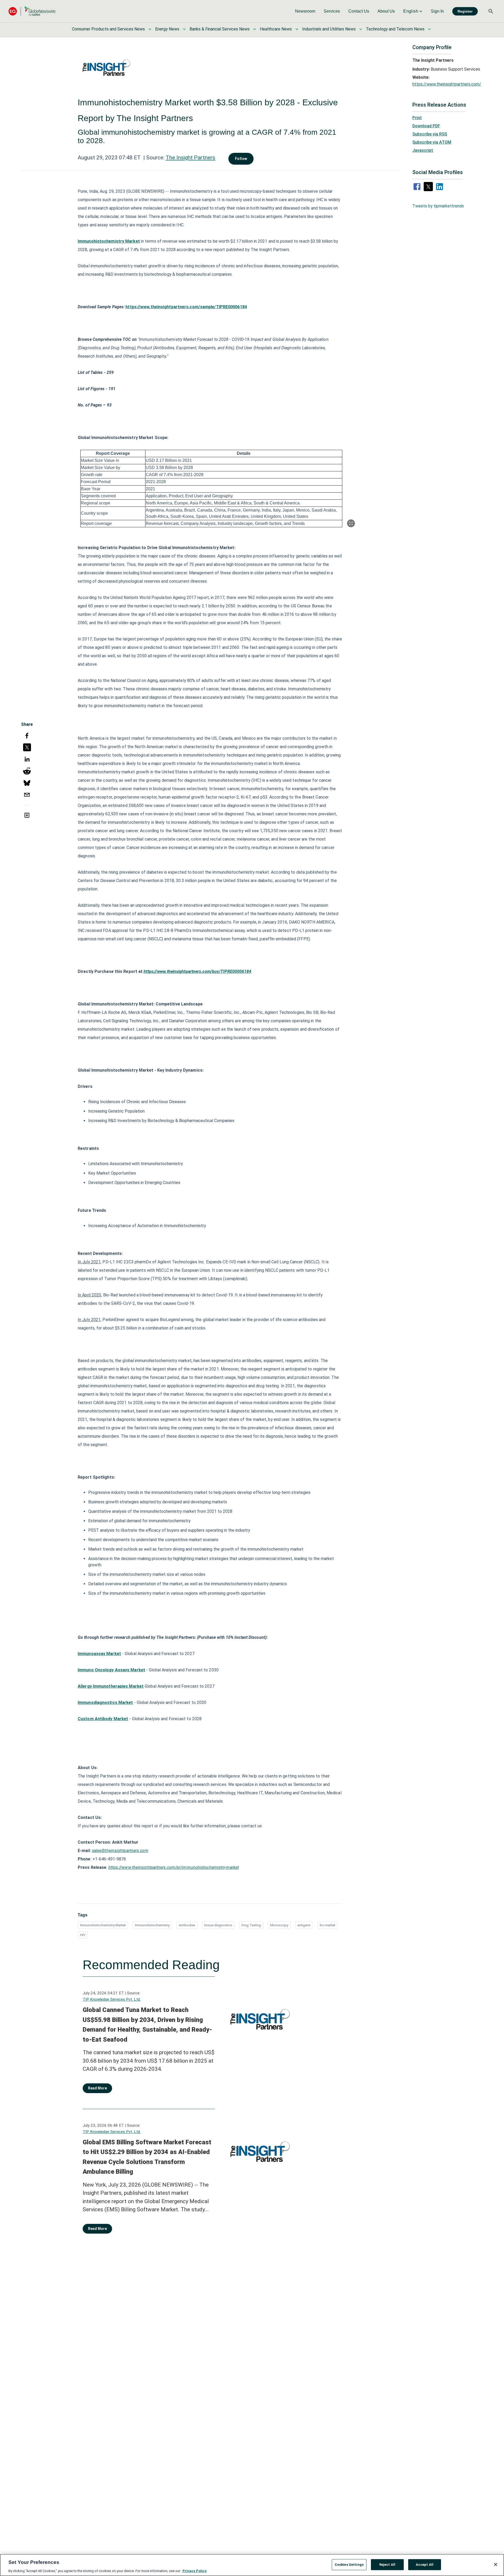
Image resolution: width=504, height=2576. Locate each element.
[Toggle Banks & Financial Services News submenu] (255, 29)
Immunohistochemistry (152, 1925)
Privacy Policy (195, 2571)
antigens (304, 1925)
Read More (97, 2088)
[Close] (496, 2564)
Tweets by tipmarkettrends (438, 206)
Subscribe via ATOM (432, 142)
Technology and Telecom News (395, 29)
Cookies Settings (349, 2564)
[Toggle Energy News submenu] (184, 29)
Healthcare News (276, 29)
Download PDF (426, 126)
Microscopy (279, 1925)
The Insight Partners (190, 158)
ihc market (327, 1925)
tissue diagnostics (218, 1925)
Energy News (167, 29)
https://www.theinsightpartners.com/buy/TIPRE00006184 (197, 971)
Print (417, 118)
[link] (305, 11)
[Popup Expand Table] (351, 523)
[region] (252, 2565)
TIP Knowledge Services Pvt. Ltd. (112, 1999)
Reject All (387, 2564)
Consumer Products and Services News (108, 29)
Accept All (425, 2564)
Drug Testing (251, 1925)
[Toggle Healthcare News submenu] (297, 29)
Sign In (437, 11)
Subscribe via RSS (430, 134)
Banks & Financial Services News (220, 29)
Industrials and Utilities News (329, 29)
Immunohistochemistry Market (103, 1925)
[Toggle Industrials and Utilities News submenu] (361, 29)
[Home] (32, 11)
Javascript (423, 150)
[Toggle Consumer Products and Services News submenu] (150, 29)
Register (465, 11)
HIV (83, 1935)
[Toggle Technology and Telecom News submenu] (429, 29)
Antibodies (187, 1925)
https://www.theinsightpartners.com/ (447, 84)
